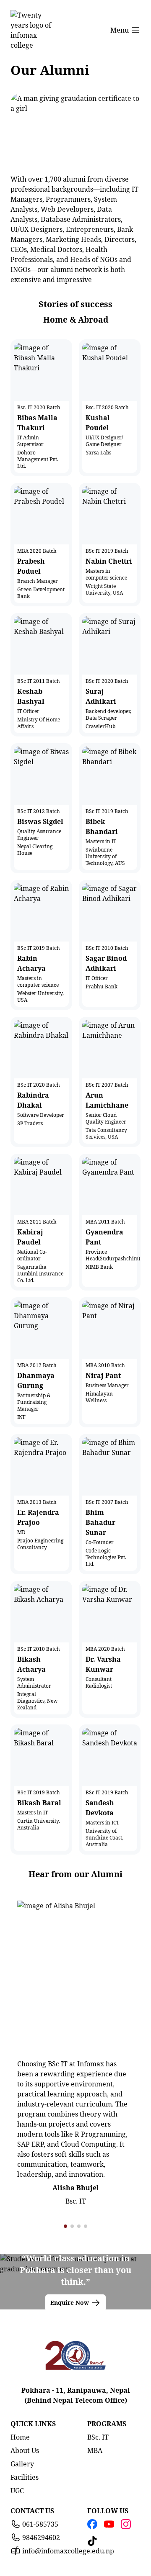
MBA (95, 2450)
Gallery (22, 2464)
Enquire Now (70, 2303)
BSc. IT (98, 2437)
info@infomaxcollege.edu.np (68, 2551)
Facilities (25, 2477)
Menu (120, 30)
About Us (25, 2450)
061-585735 (40, 2524)
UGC (17, 2491)
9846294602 (41, 2538)
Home (20, 2437)
